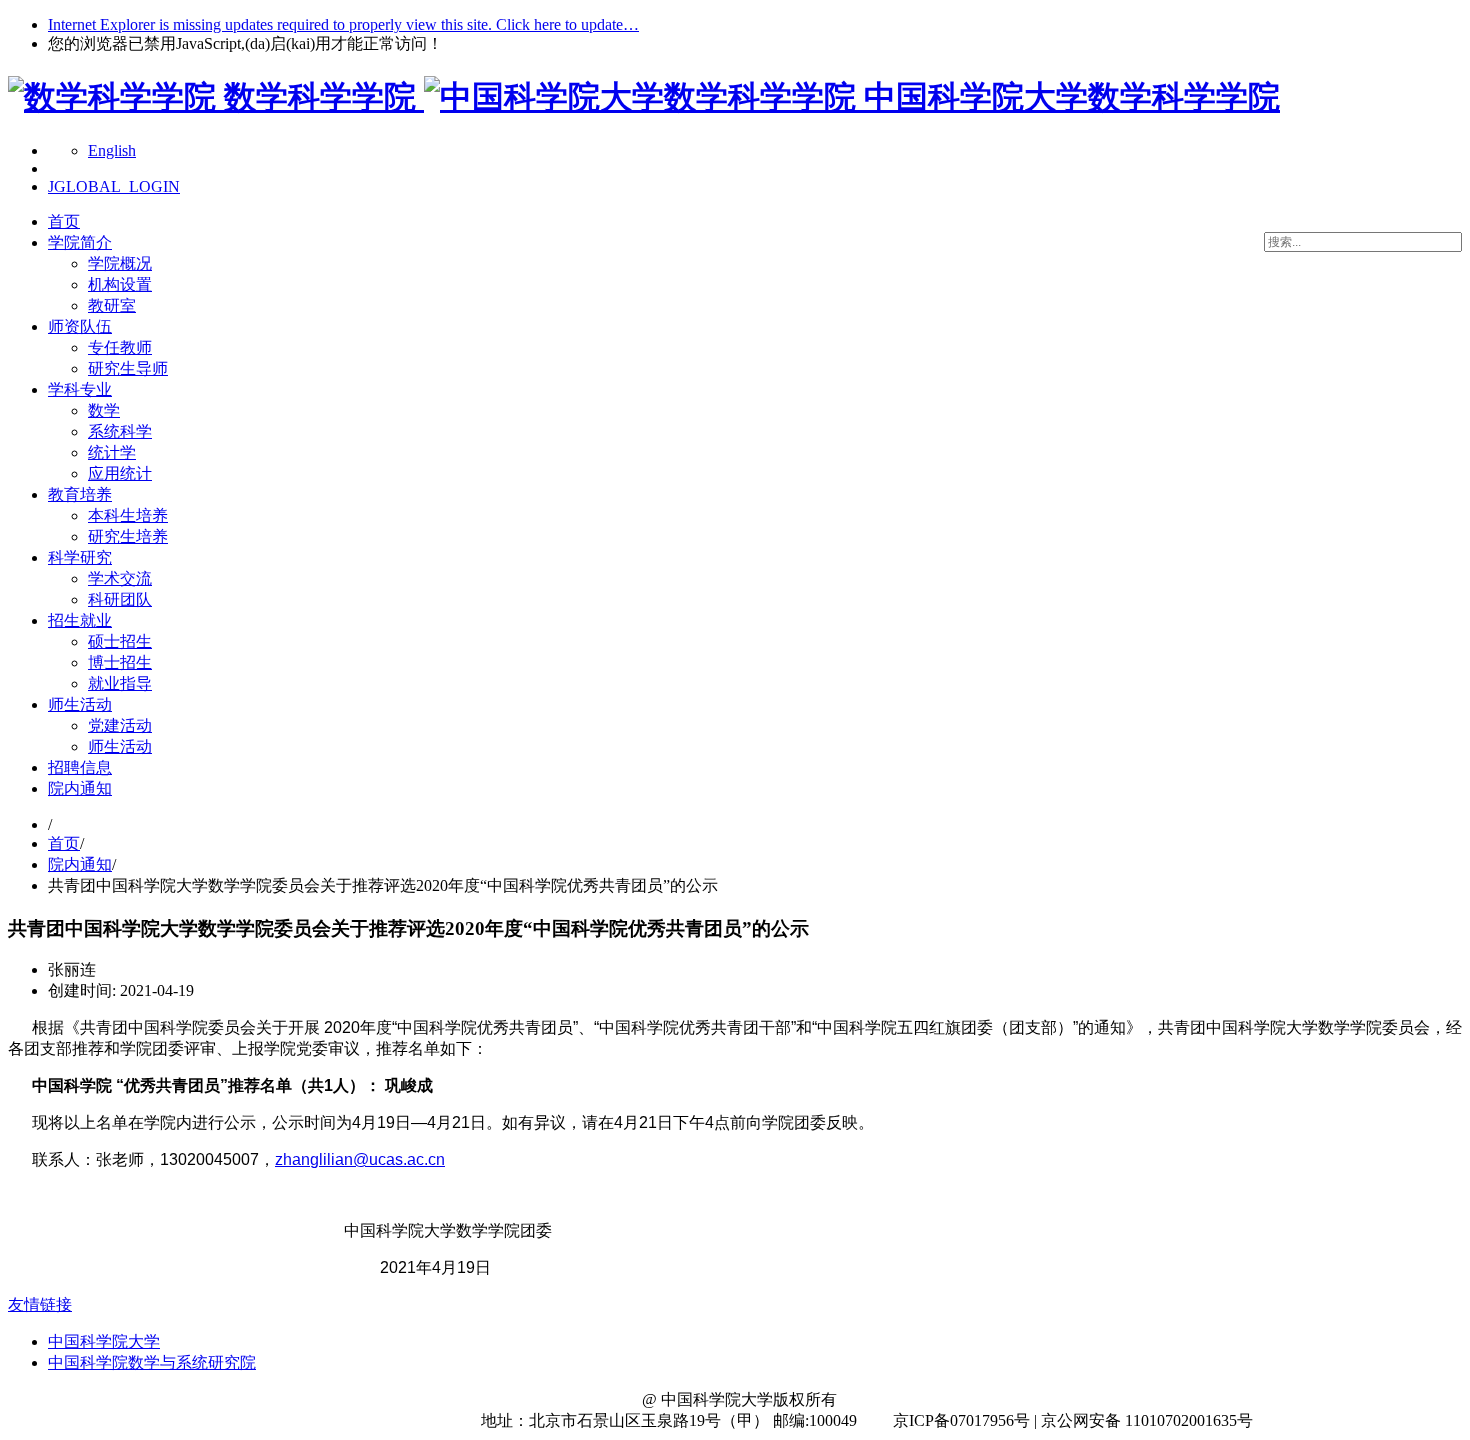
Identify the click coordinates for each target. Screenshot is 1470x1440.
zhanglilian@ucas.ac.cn (360, 1159)
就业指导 (120, 683)
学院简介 (80, 242)
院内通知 (80, 788)
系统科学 (120, 431)
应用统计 (120, 473)
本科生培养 (128, 515)
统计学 (112, 452)
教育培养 (80, 494)
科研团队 (120, 599)
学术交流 (120, 578)
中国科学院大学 (104, 1341)
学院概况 (120, 263)
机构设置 (120, 284)
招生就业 (80, 620)
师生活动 (80, 704)
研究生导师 (128, 368)
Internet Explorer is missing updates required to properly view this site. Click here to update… (343, 24)
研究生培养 (128, 536)
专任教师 (120, 347)
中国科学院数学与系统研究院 (152, 1362)
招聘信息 (80, 767)
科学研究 (80, 557)
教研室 (112, 305)
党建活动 (120, 725)
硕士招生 (120, 641)
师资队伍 (80, 326)
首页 (64, 221)
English (112, 150)
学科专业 (80, 389)
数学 (104, 410)
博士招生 (120, 662)
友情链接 (40, 1304)
